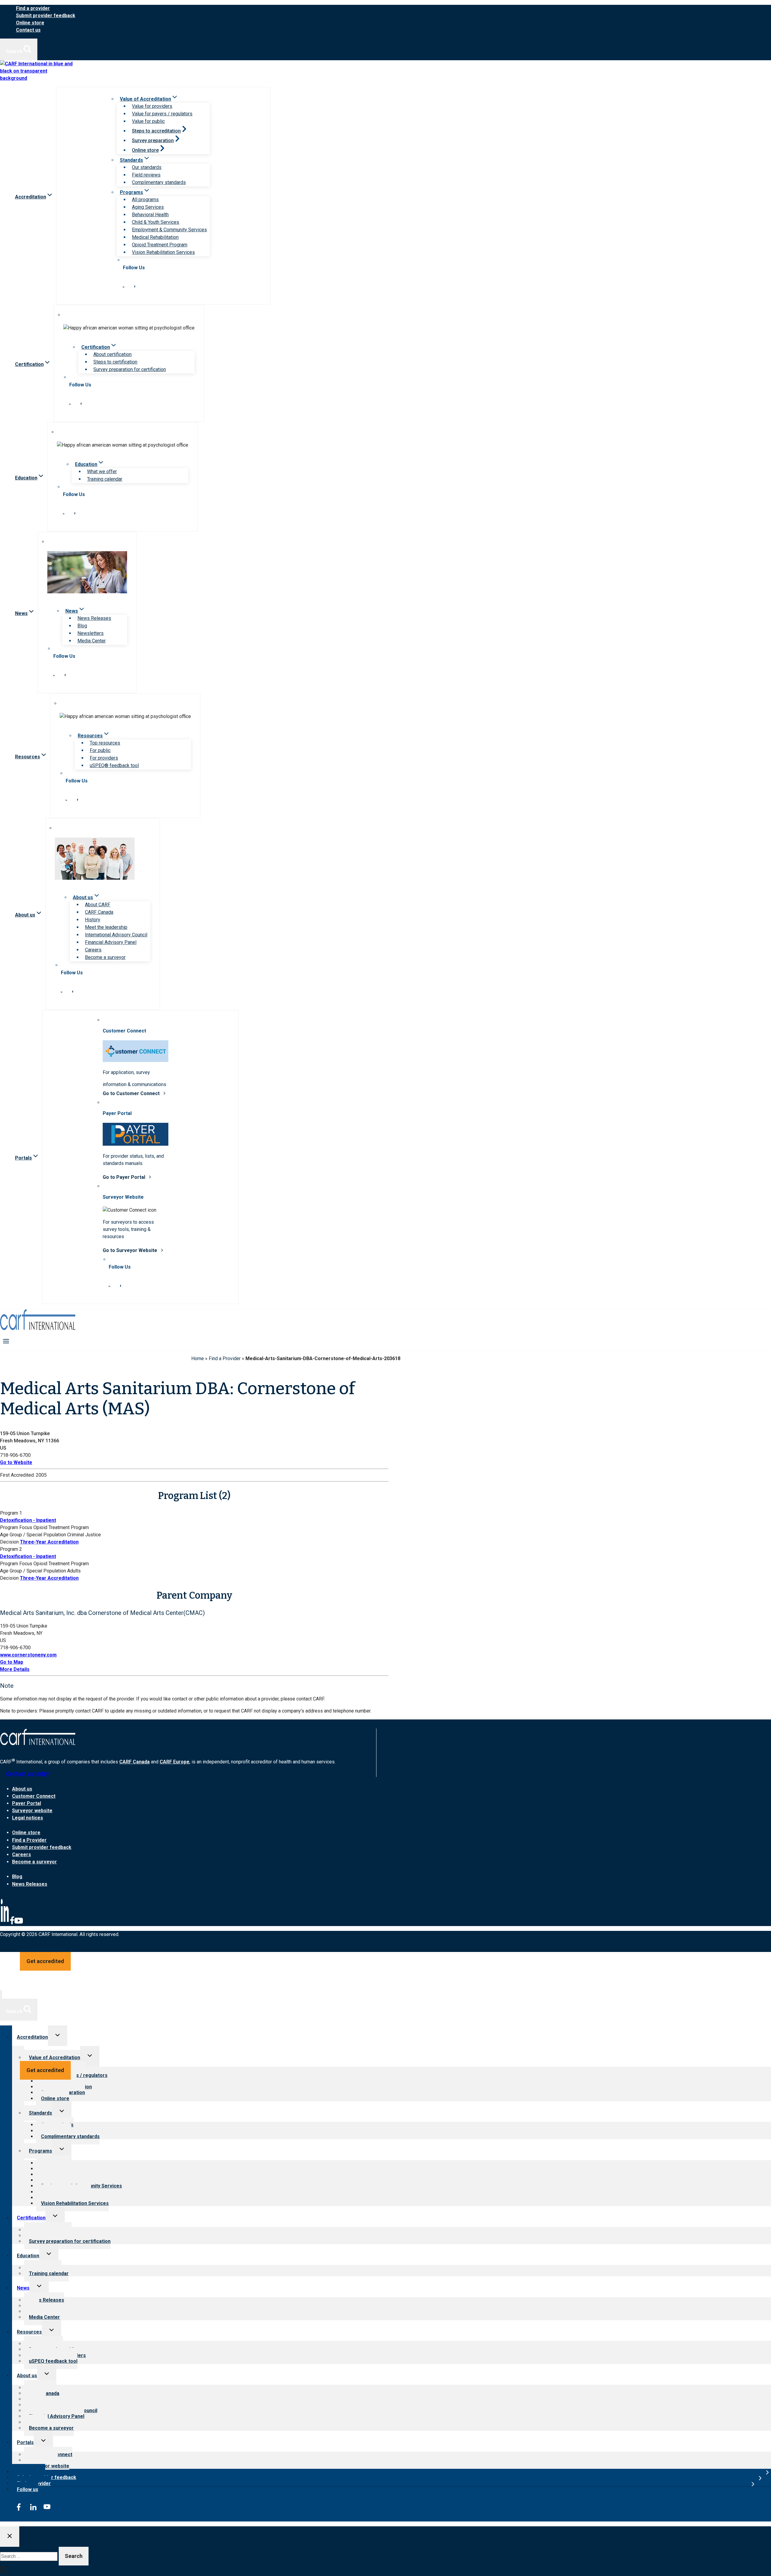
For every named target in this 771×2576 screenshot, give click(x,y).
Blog (82, 626)
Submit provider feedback (46, 16)
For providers (104, 758)
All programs (145, 200)
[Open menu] (6, 1341)
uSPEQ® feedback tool (114, 765)
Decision (9, 1542)
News (23, 2288)
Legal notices (28, 1818)
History (93, 920)
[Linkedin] (5, 1923)
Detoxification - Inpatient (28, 1520)
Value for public (148, 121)
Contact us (28, 30)
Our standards (147, 167)
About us (22, 1789)
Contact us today (27, 1774)
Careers (93, 950)
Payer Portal (27, 1803)
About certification (112, 354)
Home (198, 1358)
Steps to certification (115, 362)
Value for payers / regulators (162, 114)
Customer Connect (34, 1796)
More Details (15, 1669)
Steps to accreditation (156, 131)
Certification (31, 2218)
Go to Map (12, 1662)
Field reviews (146, 175)
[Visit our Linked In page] (123, 286)
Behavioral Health (150, 215)
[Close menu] (1, 1995)
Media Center (92, 641)
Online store (30, 23)
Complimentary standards (159, 182)
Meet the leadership (106, 927)
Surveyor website (32, 1811)
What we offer (102, 471)
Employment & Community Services (169, 230)
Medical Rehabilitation (155, 237)
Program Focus (16, 1527)
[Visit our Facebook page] (135, 286)
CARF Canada (99, 912)
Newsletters (91, 633)
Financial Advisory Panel (111, 942)
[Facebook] (12, 1923)
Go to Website (16, 1462)
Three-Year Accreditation (49, 1542)
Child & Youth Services (156, 222)
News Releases (94, 618)
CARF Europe (175, 1762)
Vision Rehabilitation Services (163, 252)
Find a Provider (225, 1358)
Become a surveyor (105, 957)
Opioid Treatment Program (160, 245)
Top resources (105, 743)
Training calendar (105, 479)
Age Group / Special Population (33, 1535)
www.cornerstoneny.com (28, 1655)
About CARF (98, 905)
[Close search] (10, 2537)
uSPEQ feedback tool (53, 2361)
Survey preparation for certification (130, 369)
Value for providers (152, 106)
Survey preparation (153, 141)
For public (100, 750)
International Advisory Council (116, 935)
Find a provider (33, 8)
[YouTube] (19, 1923)
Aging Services (148, 207)
